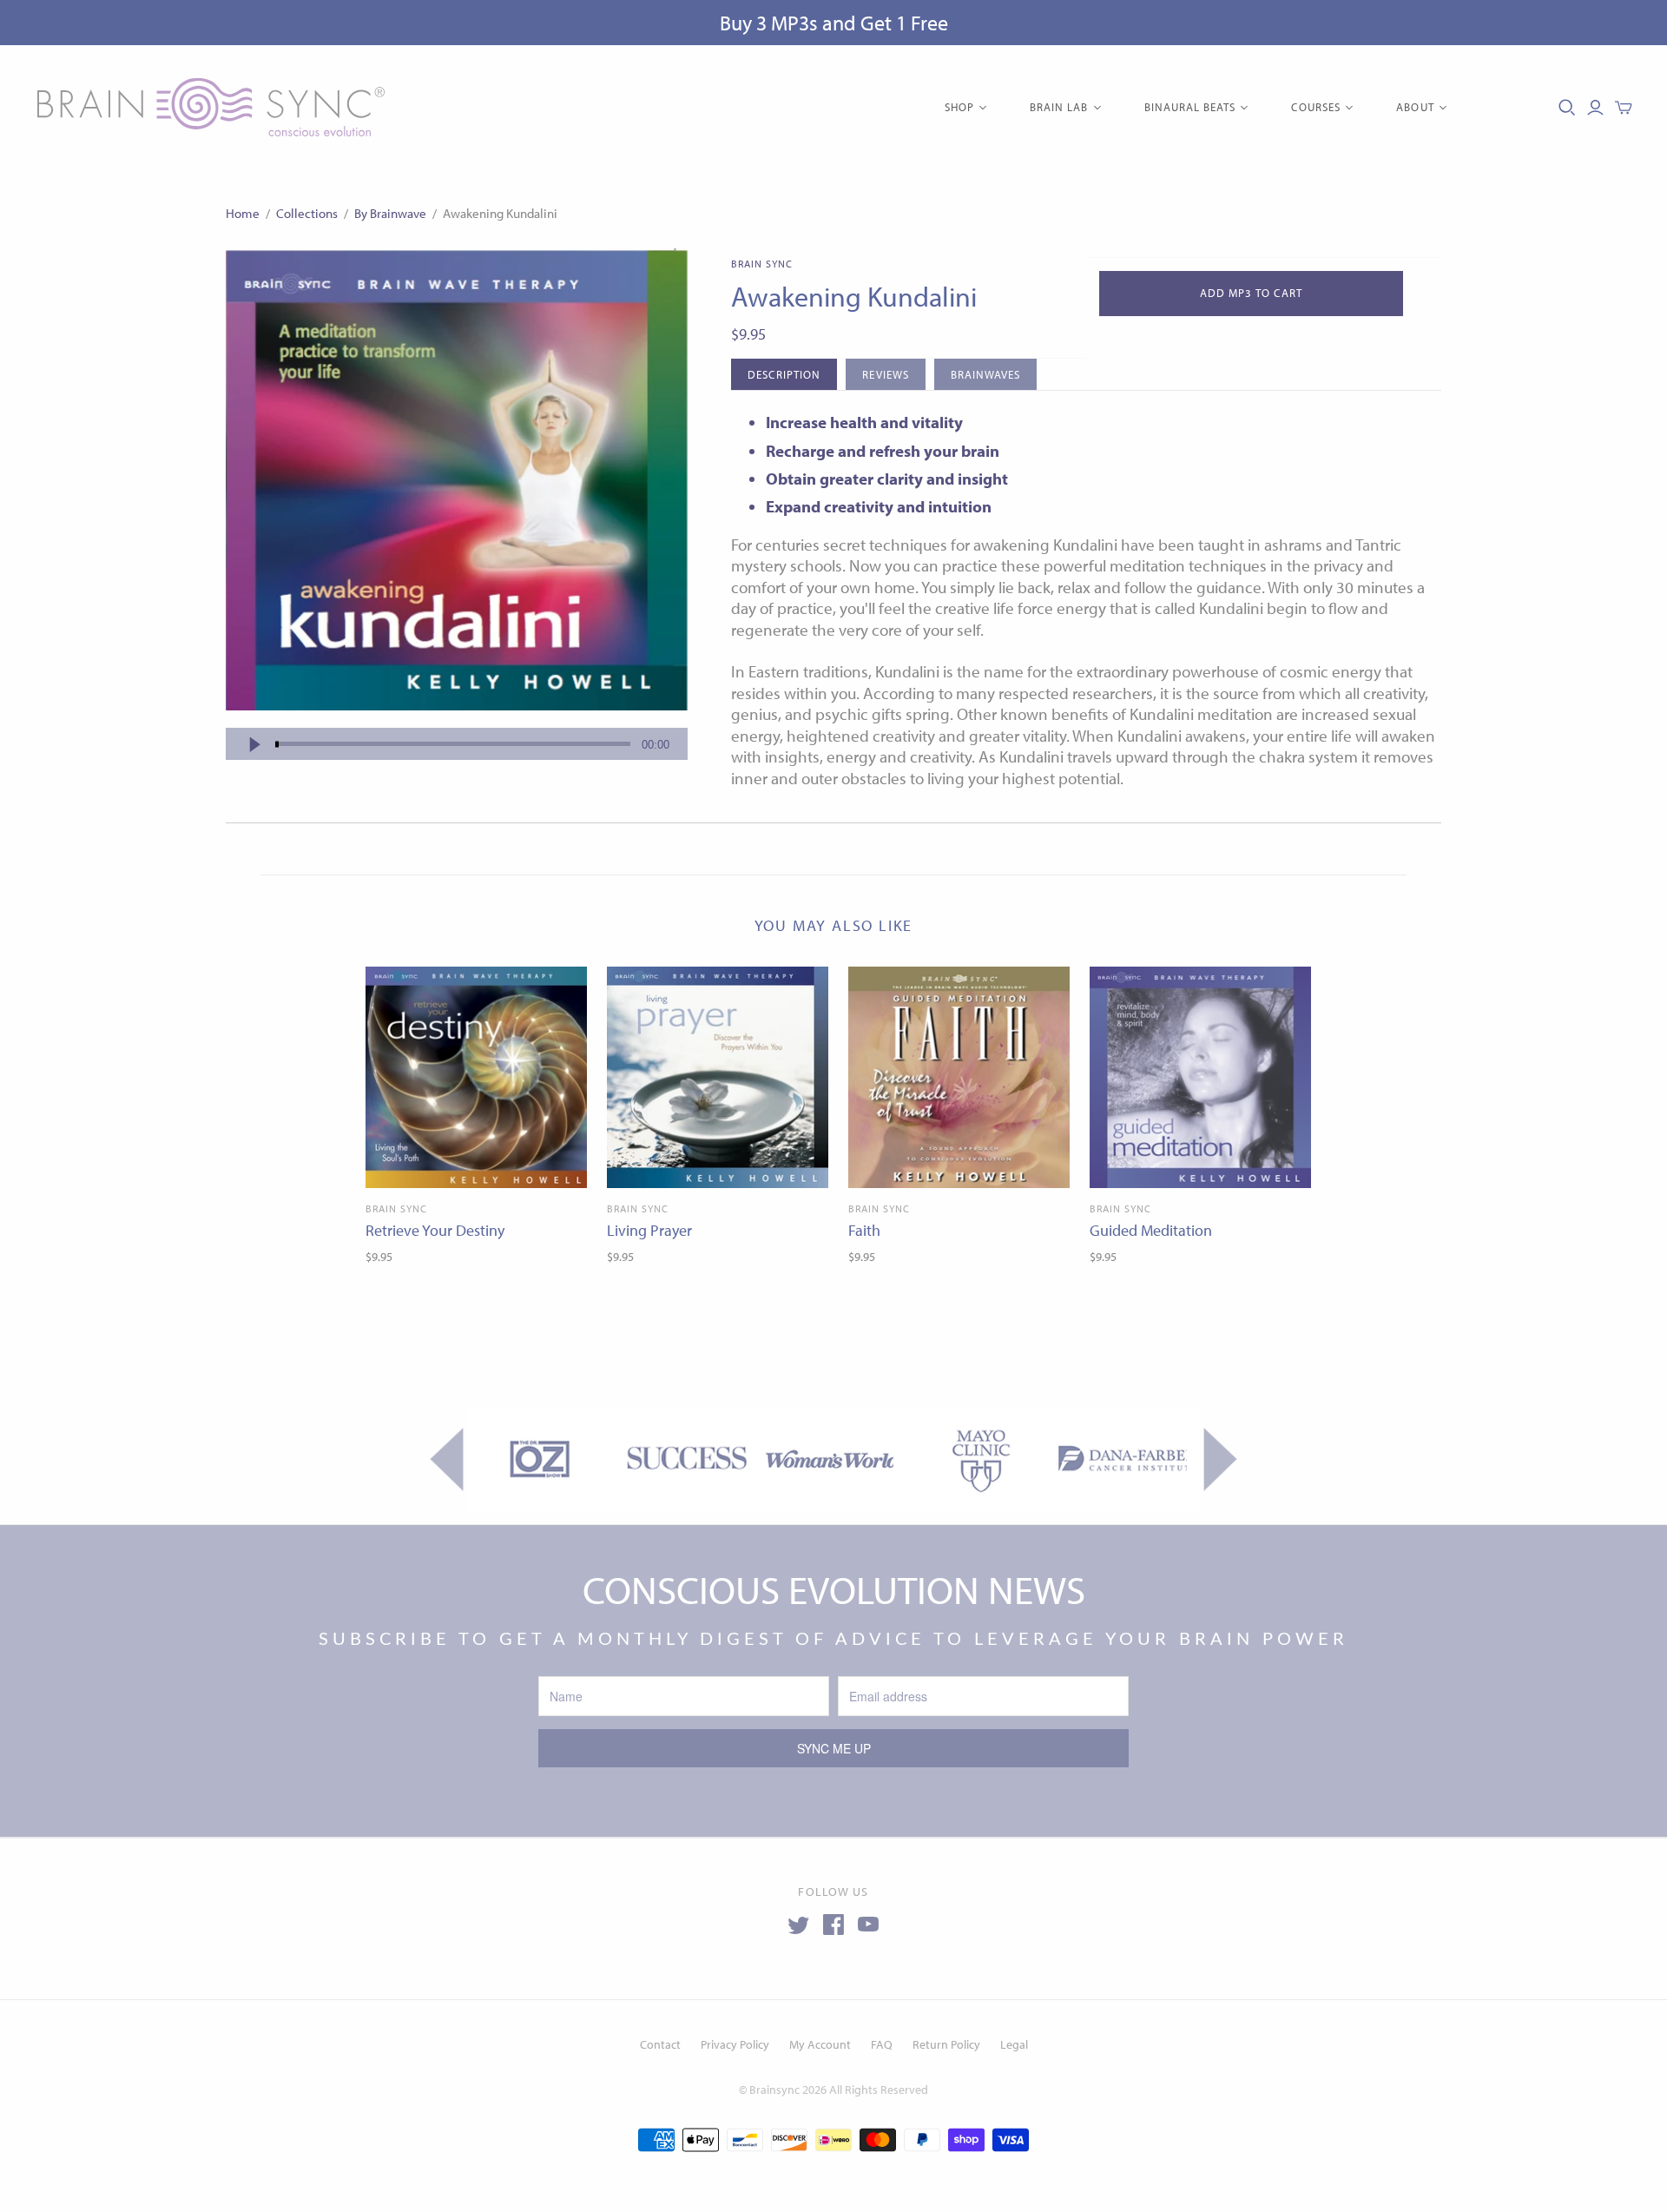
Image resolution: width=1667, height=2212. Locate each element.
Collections (307, 213)
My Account (820, 2044)
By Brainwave (390, 213)
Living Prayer (649, 1230)
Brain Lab (1059, 107)
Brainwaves (985, 374)
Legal (1014, 2044)
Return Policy (946, 2044)
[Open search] (1567, 108)
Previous (446, 1459)
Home (243, 213)
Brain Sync (396, 1208)
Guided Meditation (1151, 1230)
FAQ (882, 2044)
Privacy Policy (735, 2044)
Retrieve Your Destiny (435, 1230)
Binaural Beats (1190, 107)
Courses (1316, 107)
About (1415, 107)
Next (1221, 1459)
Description (784, 374)
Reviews (885, 374)
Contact (660, 2044)
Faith (864, 1230)
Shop (959, 107)
